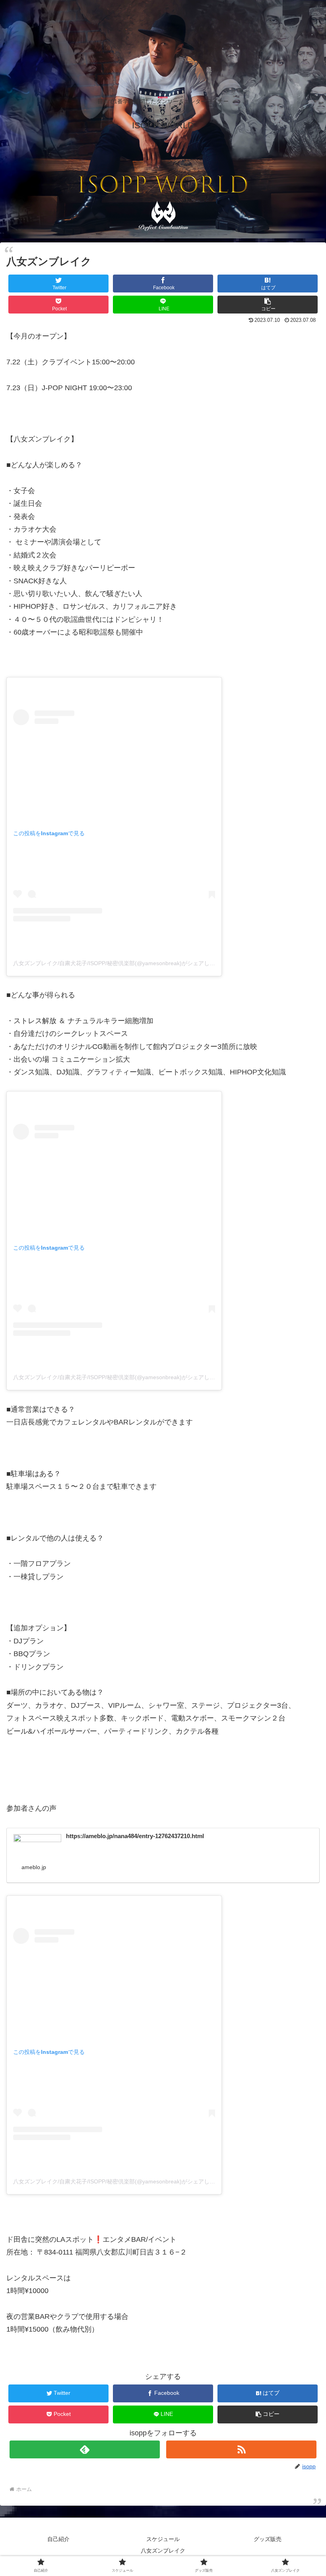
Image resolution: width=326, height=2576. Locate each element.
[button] (268, 305)
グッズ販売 (268, 2539)
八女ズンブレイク (163, 2551)
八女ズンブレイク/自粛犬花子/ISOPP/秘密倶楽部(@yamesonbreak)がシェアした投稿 (120, 963)
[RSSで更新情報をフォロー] (241, 2449)
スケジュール (163, 2539)
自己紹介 (58, 2539)
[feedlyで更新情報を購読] (85, 2449)
